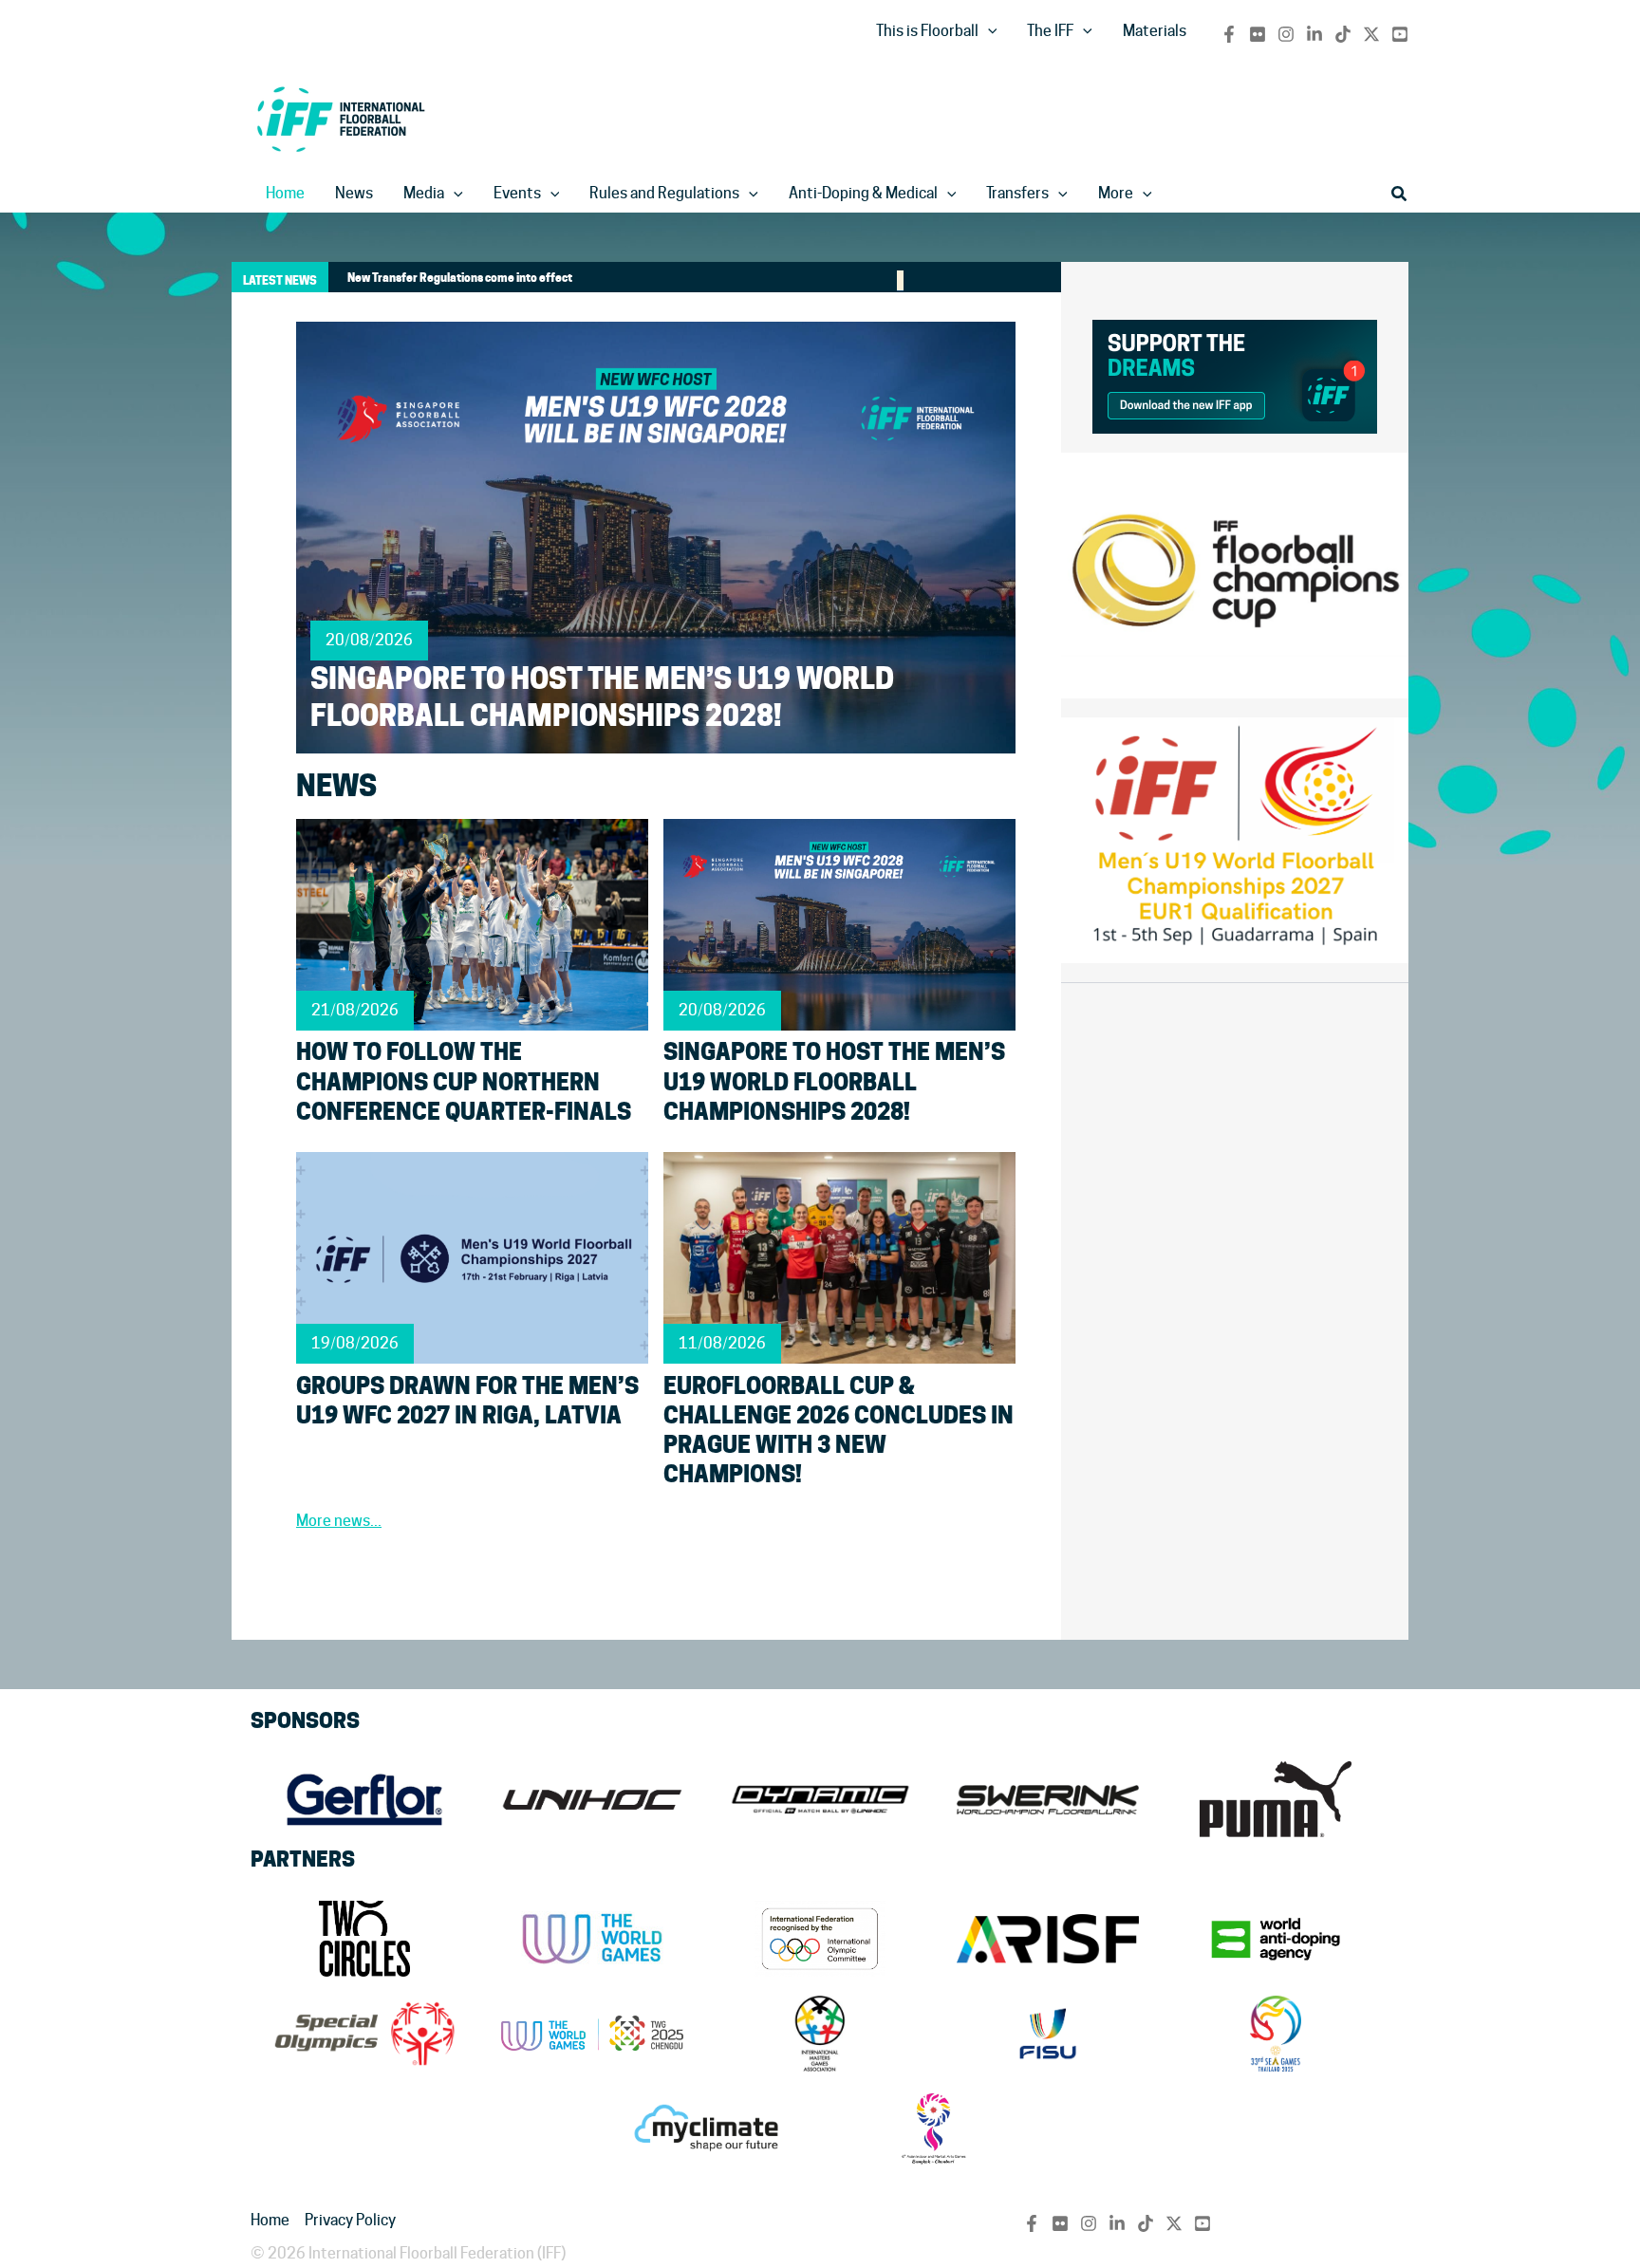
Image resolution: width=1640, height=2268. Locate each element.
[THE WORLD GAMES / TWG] (592, 2034)
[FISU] (1048, 2034)
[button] (1400, 194)
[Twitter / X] (1371, 34)
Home (270, 2220)
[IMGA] (820, 2034)
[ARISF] (1048, 1939)
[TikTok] (1343, 34)
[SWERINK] (1048, 1799)
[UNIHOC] (592, 1799)
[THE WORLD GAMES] (592, 1939)
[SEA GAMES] (1276, 2034)
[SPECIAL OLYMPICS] (364, 2034)
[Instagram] (1286, 34)
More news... (339, 1521)
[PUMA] (1276, 1799)
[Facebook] (1229, 34)
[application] (988, 31)
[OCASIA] (934, 2129)
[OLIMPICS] (820, 1939)
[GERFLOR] (364, 1799)
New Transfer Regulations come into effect (460, 278)
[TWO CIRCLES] (364, 1939)
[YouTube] (1400, 34)
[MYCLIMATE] (706, 2129)
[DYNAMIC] (820, 1799)
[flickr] (1258, 34)
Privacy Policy (350, 2220)
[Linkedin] (1314, 34)
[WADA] (1276, 1939)
